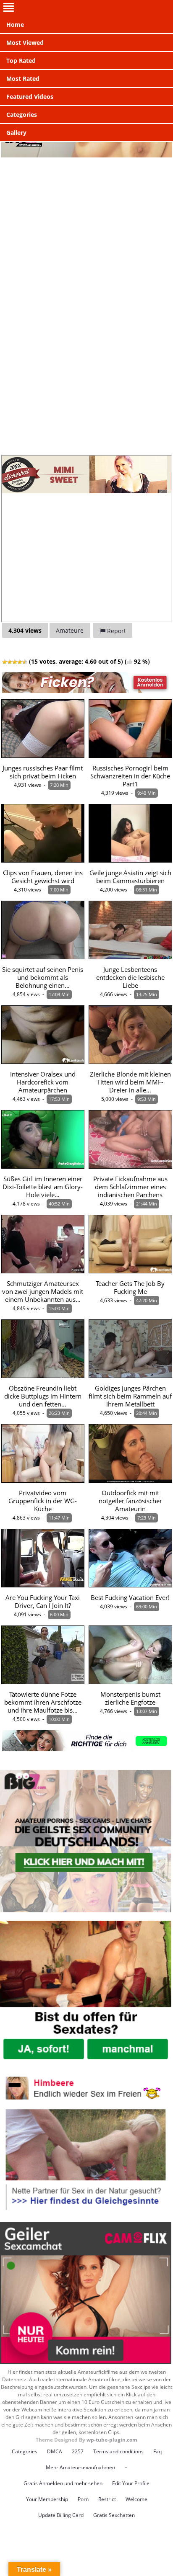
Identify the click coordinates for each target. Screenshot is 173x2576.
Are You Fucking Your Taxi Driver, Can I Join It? (43, 1602)
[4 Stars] (20, 662)
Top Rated (21, 61)
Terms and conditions (118, 2451)
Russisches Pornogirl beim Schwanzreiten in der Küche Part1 (130, 776)
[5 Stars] (25, 662)
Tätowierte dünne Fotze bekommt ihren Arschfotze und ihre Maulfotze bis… (43, 1702)
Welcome (136, 2499)
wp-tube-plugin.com (112, 2440)
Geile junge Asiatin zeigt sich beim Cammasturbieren (130, 877)
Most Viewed (25, 43)
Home (15, 24)
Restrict (107, 2499)
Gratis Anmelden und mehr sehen (63, 2483)
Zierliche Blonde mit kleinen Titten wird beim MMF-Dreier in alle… (130, 1082)
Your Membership (47, 2499)
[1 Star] (5, 662)
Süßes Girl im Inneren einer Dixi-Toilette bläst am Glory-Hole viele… (43, 1187)
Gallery (16, 133)
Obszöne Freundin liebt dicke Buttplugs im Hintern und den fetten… (43, 1396)
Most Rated (23, 79)
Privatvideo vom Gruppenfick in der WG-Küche (43, 1501)
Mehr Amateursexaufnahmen (80, 2467)
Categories (22, 115)
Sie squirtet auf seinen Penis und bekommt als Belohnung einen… (43, 978)
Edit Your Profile (131, 2483)
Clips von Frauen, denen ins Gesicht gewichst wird (43, 877)
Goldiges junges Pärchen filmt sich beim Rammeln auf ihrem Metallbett (130, 1396)
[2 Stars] (10, 662)
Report (116, 631)
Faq (157, 2451)
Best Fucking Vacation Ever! (130, 1598)
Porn (83, 2499)
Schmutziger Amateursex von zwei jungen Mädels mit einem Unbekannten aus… (43, 1292)
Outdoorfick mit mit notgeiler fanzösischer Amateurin (130, 1501)
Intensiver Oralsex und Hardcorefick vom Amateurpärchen (43, 1082)
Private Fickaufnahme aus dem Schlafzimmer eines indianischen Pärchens (130, 1187)
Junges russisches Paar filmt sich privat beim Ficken (43, 772)
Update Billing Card (61, 2515)
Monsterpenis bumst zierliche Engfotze (130, 1698)
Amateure (70, 630)
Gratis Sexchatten (114, 2515)
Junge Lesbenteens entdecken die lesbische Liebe (130, 978)
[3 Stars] (15, 662)
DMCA (55, 2451)
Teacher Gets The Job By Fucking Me (130, 1288)
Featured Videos (30, 97)
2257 (78, 2451)
